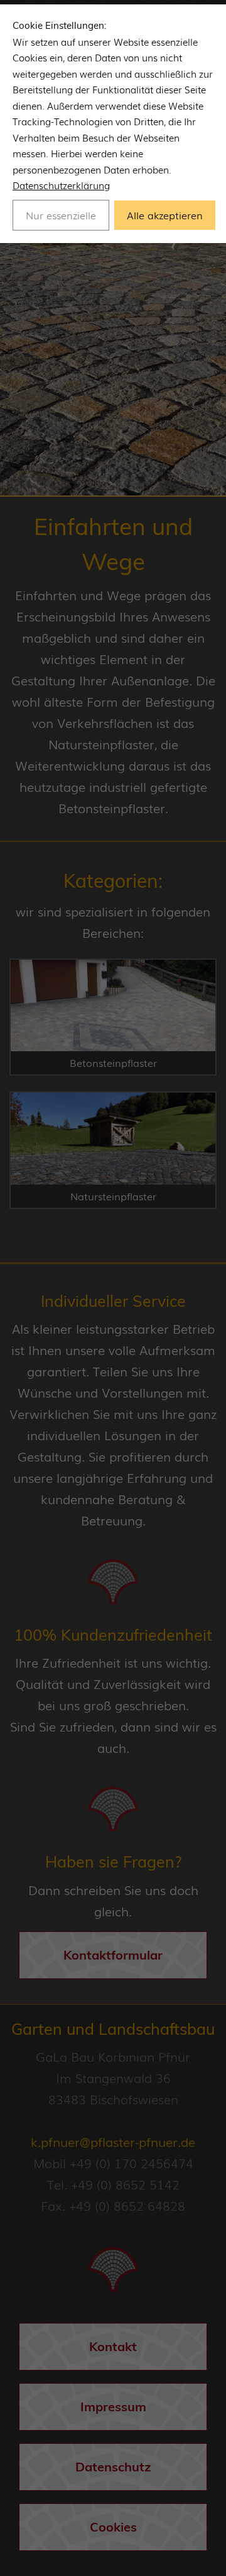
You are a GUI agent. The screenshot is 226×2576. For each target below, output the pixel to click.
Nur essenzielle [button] (61, 215)
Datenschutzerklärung (61, 185)
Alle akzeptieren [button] (165, 215)
